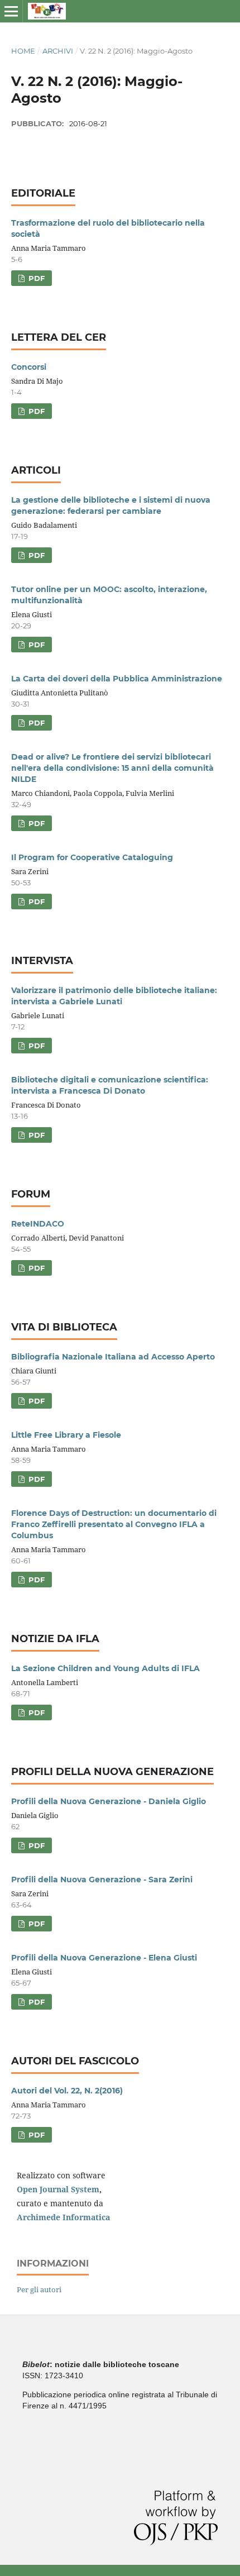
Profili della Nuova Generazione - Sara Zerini (102, 1879)
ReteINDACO (38, 1224)
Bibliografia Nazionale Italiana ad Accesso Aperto (113, 1357)
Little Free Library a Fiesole (66, 1435)
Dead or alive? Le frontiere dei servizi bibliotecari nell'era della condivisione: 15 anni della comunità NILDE (112, 768)
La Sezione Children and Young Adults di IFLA (105, 1668)
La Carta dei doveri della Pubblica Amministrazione (117, 679)
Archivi (58, 51)
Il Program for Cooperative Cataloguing (92, 857)
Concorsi (29, 367)
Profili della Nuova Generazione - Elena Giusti (104, 1958)
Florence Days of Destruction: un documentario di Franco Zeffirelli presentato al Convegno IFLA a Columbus (114, 1524)
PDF (35, 278)
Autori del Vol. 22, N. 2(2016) (67, 2091)
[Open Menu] (11, 11)
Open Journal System (58, 2189)
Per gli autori (39, 2289)
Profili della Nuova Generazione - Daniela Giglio (109, 1801)
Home (23, 51)
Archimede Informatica (63, 2217)
